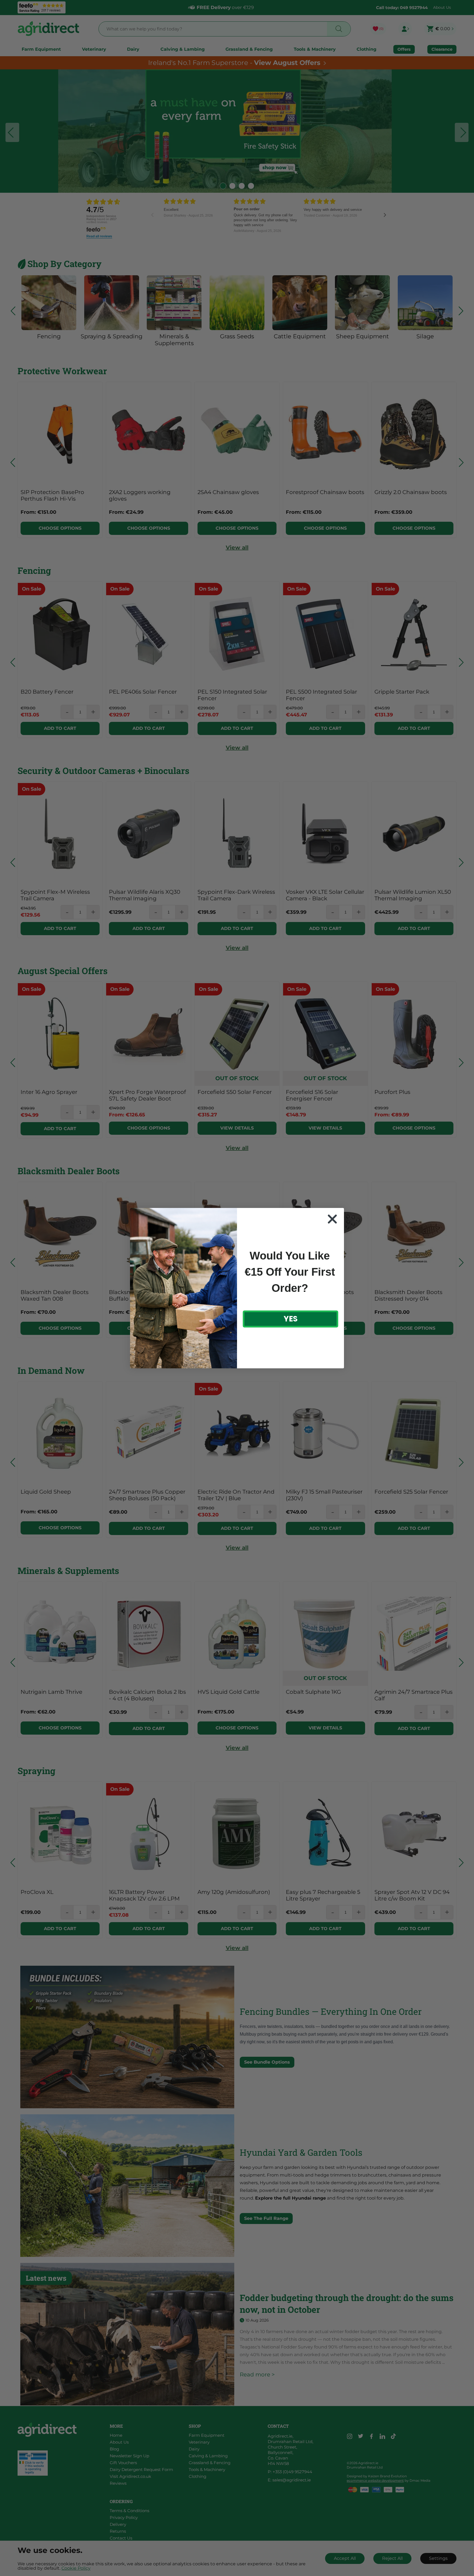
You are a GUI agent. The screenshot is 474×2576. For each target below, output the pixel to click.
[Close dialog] (332, 1219)
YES (291, 1319)
